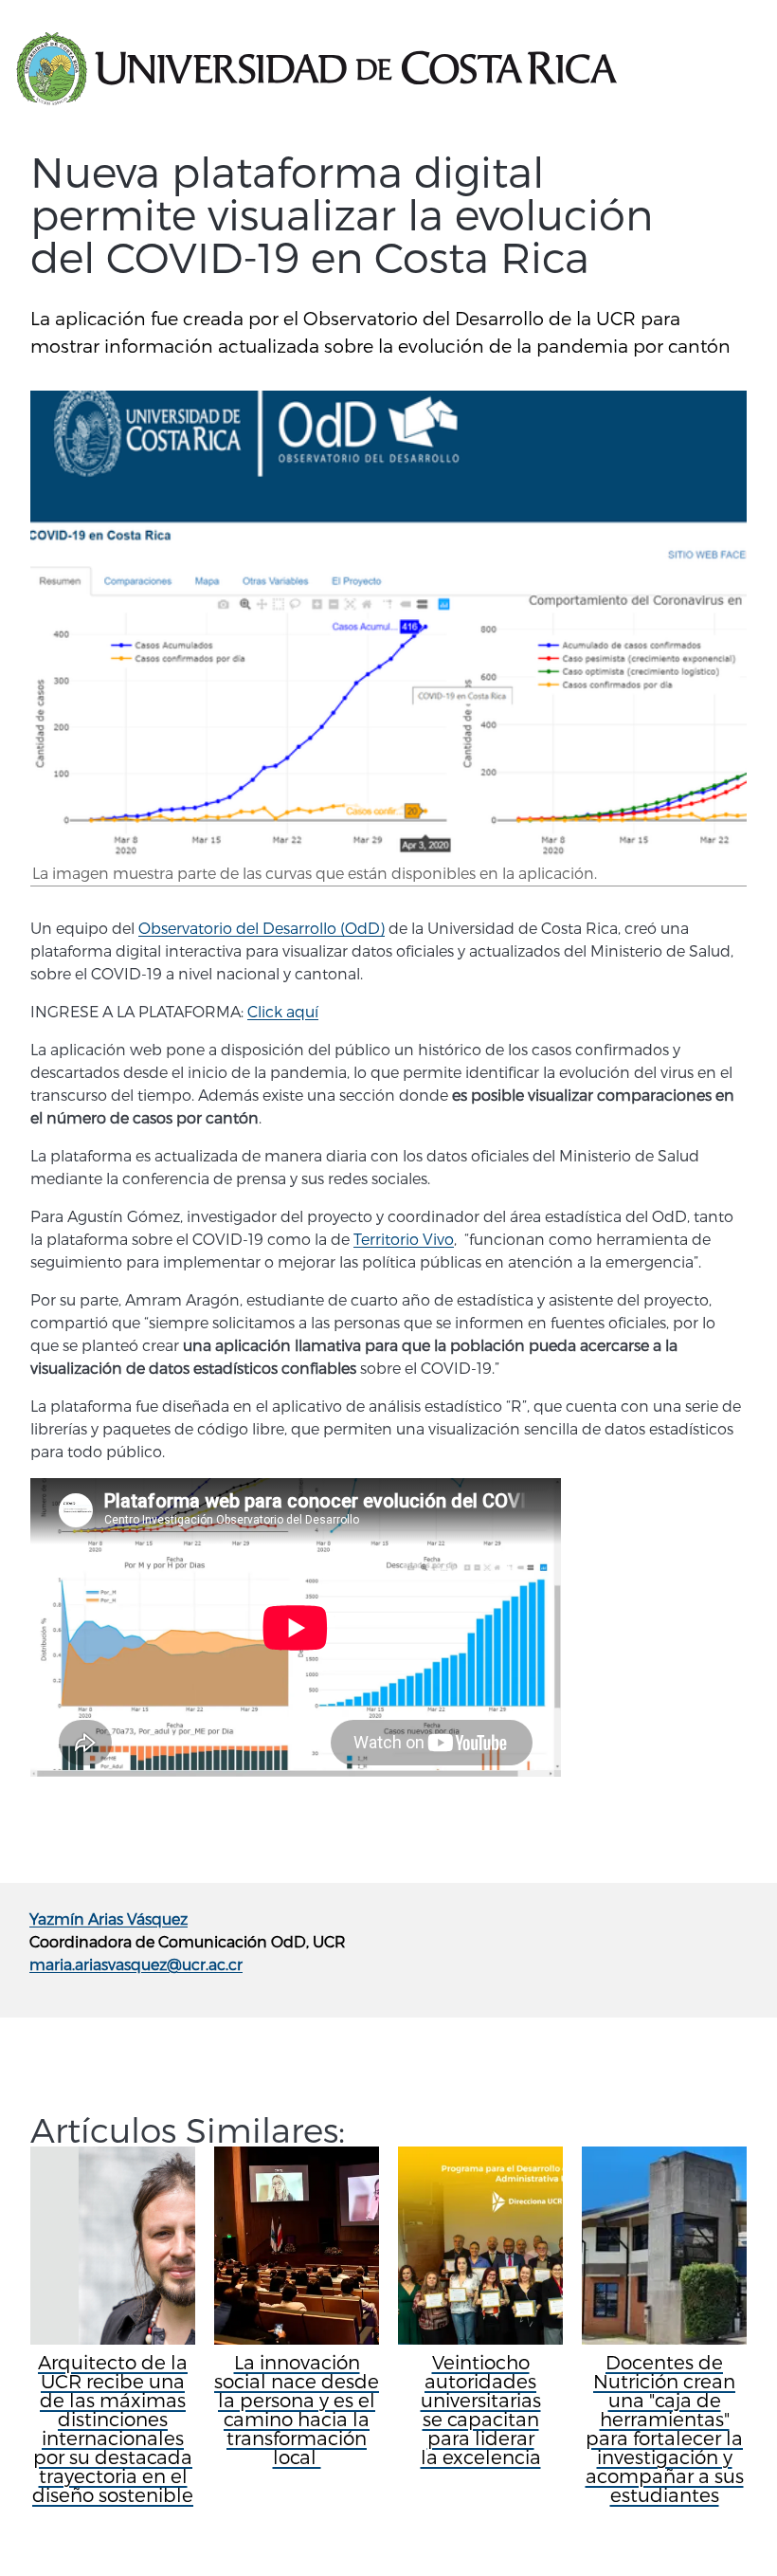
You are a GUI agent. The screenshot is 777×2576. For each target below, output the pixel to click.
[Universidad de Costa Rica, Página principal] (316, 69)
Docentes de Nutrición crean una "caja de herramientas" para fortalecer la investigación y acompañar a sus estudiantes (665, 2428)
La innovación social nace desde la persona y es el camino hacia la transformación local (297, 2409)
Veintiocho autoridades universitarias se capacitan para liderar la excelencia (481, 2409)
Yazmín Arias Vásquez (108, 1918)
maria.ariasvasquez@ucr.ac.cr (136, 1964)
